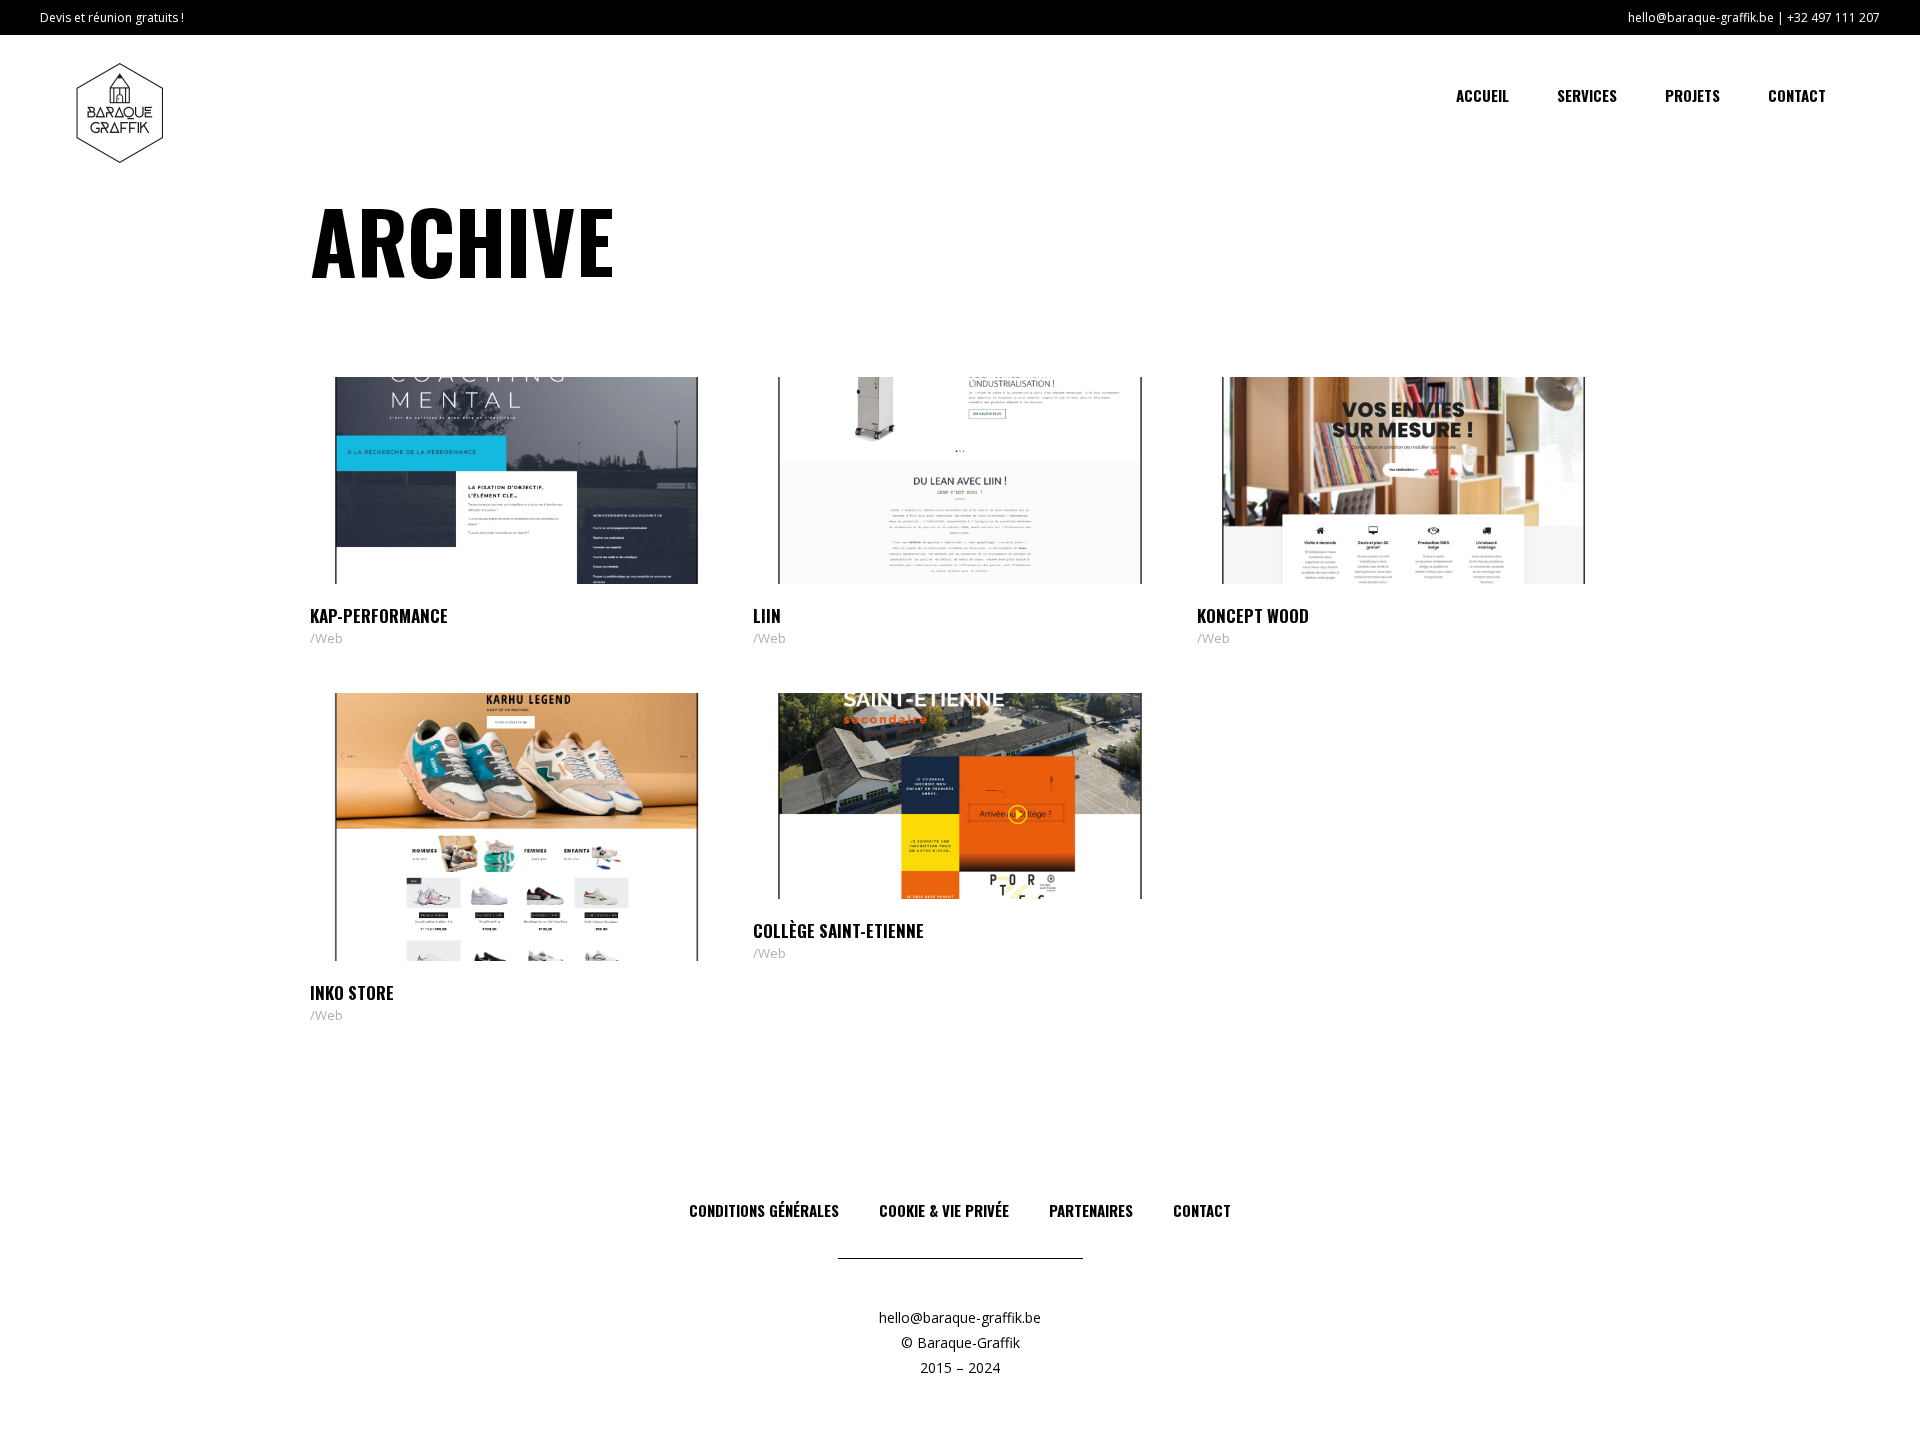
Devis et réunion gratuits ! (112, 17)
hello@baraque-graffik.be (1701, 17)
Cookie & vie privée (944, 1210)
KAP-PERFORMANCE (379, 615)
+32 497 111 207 (1833, 17)
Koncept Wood (1253, 615)
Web (329, 638)
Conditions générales (764, 1210)
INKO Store (352, 992)
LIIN (767, 615)
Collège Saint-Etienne (838, 930)
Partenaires (1091, 1210)
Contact (1202, 1210)
